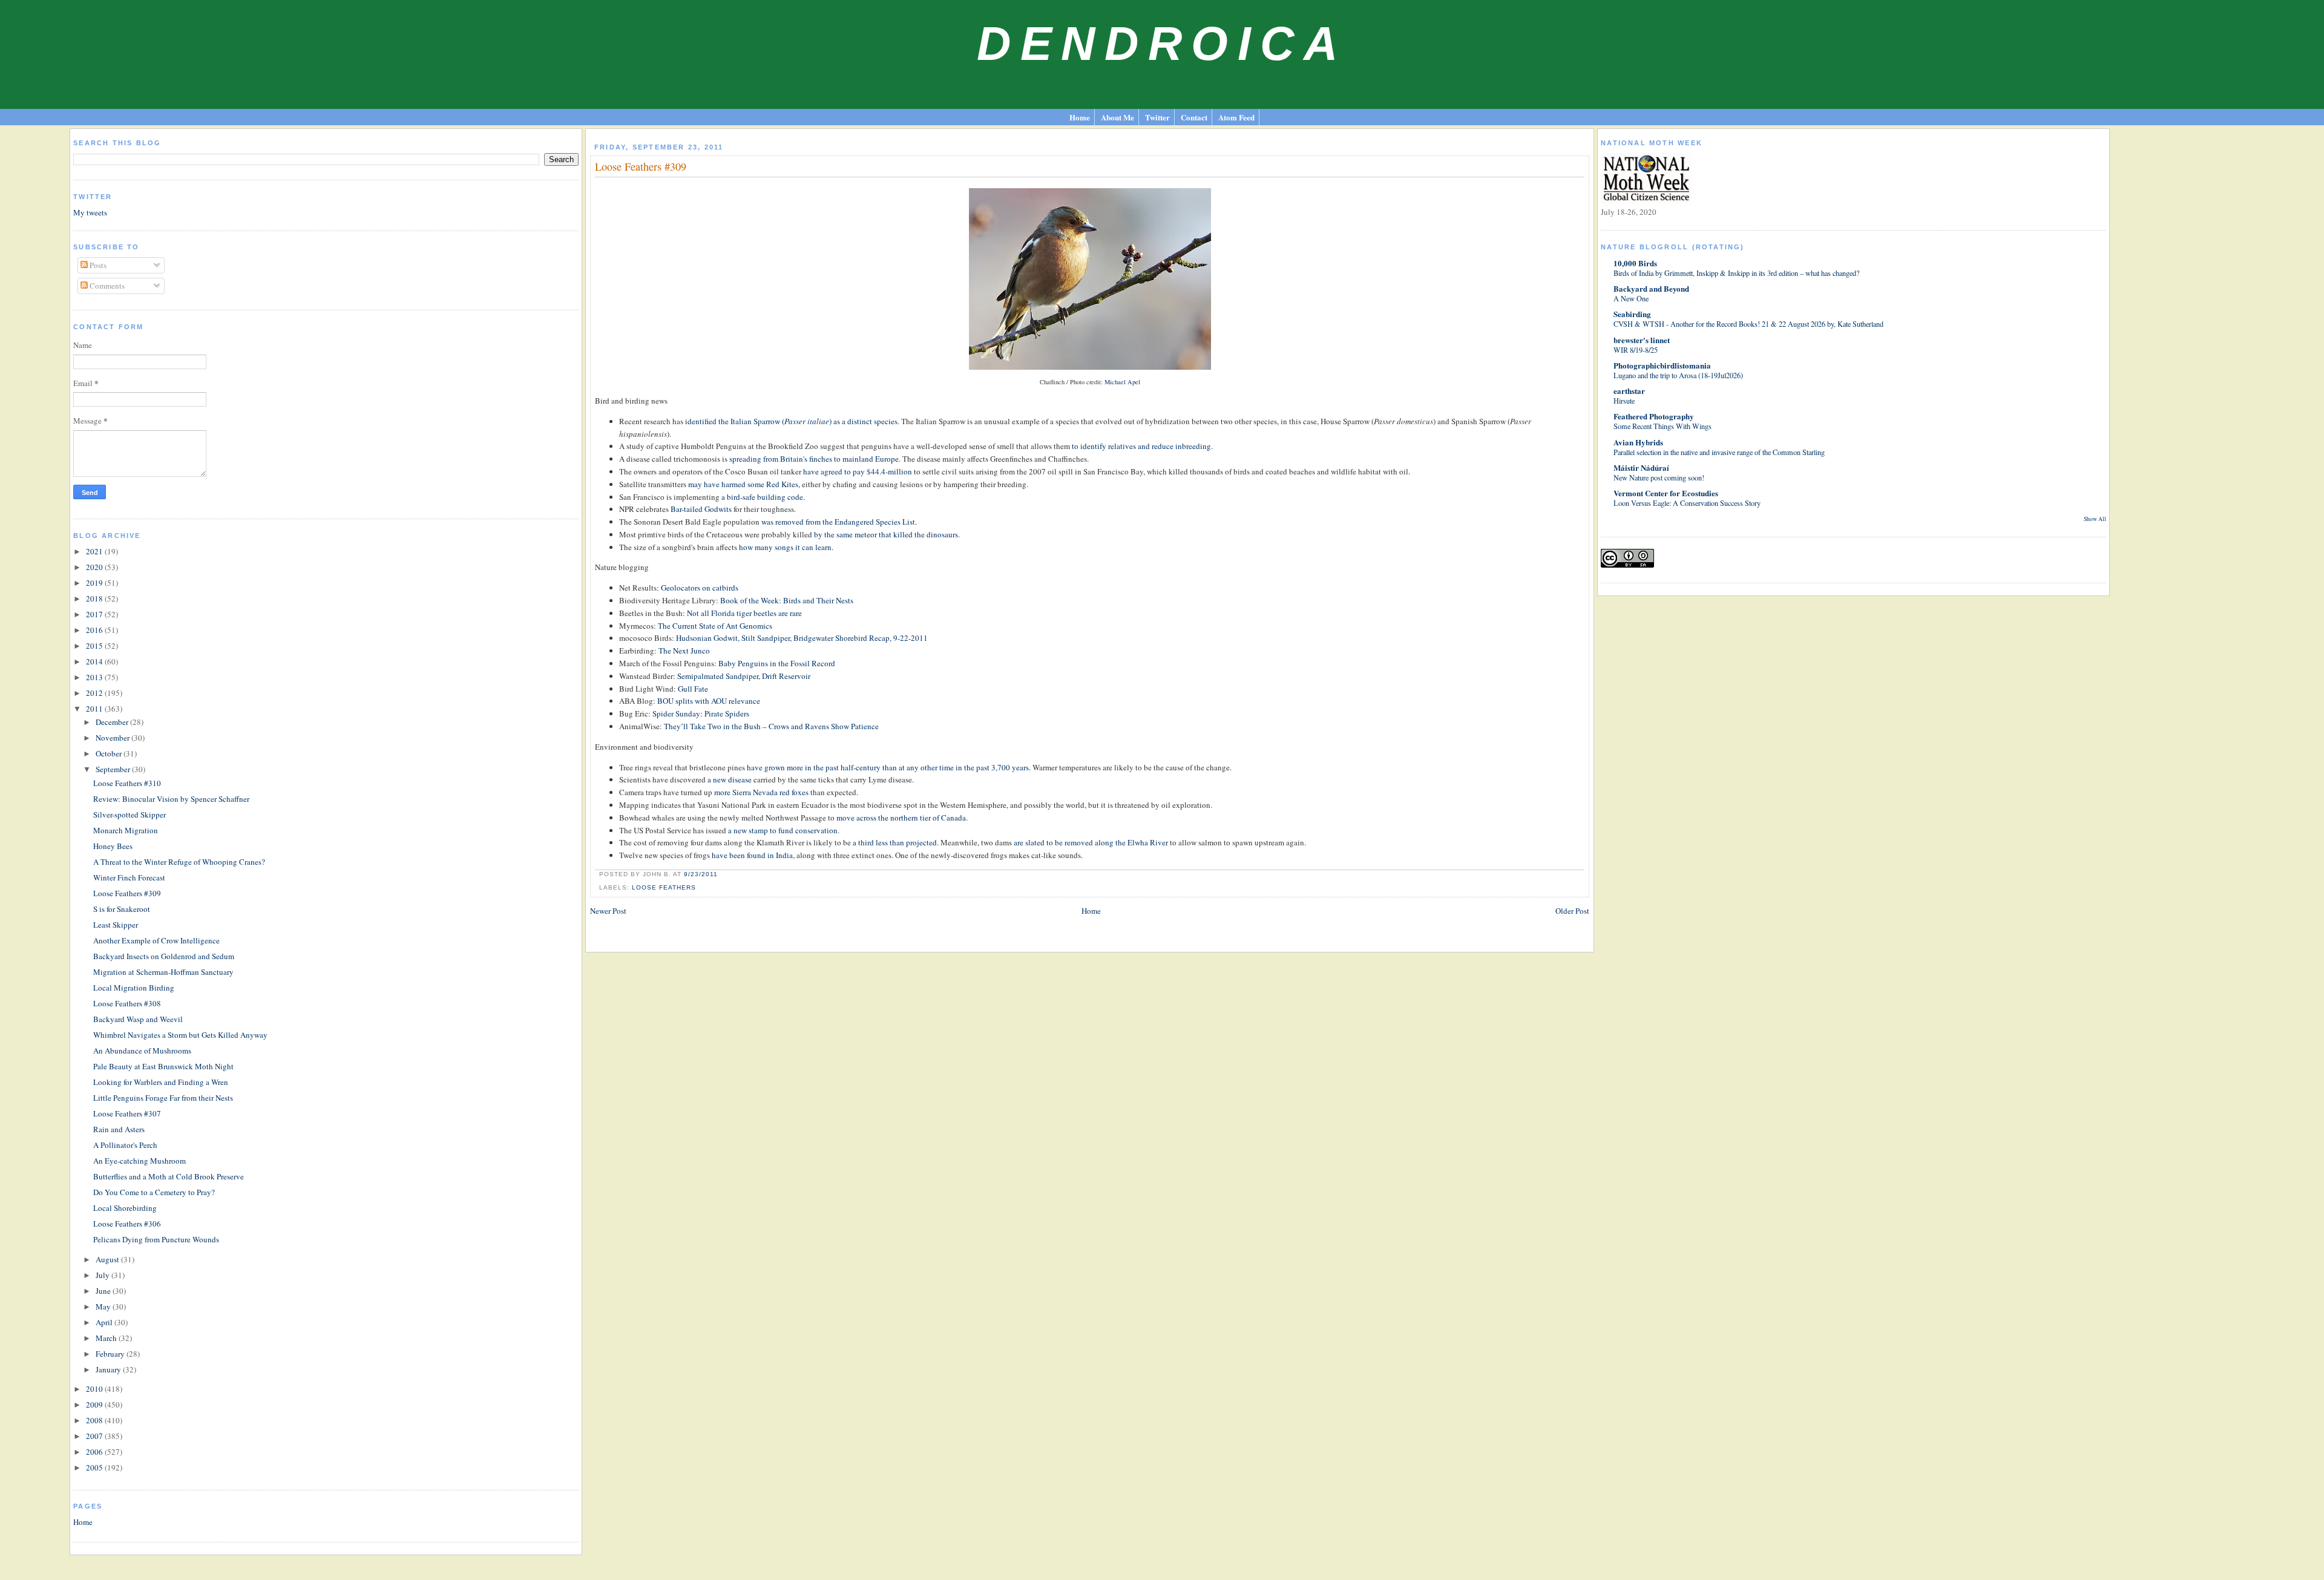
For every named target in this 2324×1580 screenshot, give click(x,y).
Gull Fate (693, 689)
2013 (95, 677)
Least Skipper (116, 925)
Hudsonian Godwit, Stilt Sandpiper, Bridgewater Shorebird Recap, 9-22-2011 (802, 638)
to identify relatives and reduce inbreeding (1141, 446)
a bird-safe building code (762, 497)
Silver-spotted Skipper (130, 815)
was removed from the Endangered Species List (838, 522)
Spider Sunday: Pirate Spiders (701, 713)
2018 (95, 598)
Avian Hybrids (1638, 442)
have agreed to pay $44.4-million (858, 471)
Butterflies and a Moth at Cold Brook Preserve (169, 1176)
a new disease (730, 779)
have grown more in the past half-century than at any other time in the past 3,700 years (888, 767)
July (103, 1275)
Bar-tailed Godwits (701, 509)
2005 (95, 1467)
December (113, 722)
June (104, 1291)
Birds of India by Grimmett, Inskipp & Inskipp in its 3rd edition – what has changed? (1736, 273)
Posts (97, 265)
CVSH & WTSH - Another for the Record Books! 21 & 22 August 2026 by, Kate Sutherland (1748, 324)
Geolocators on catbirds (700, 588)
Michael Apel (1122, 382)
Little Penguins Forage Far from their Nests (163, 1098)
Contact (1194, 117)
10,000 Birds (1635, 263)
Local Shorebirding (125, 1208)
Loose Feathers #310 (127, 783)
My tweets (90, 212)
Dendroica (1162, 44)
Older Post (1572, 911)
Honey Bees (113, 846)
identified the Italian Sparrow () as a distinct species (791, 421)
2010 (95, 1389)
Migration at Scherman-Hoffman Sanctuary (163, 972)
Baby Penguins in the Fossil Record (777, 663)
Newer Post (608, 911)
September (114, 769)
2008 (95, 1420)
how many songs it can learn (785, 547)
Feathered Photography (1654, 416)
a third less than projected (895, 842)
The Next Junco (684, 651)
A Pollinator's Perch (125, 1145)
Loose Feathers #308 (127, 1003)
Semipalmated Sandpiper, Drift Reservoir (744, 676)
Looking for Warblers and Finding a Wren (161, 1082)
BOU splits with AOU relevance (709, 701)
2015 (95, 646)
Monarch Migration (126, 830)
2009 (95, 1405)
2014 (95, 661)
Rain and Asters (119, 1129)
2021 (95, 551)
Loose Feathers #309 (127, 893)
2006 (95, 1452)
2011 (95, 709)
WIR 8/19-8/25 (1636, 350)
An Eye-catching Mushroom (140, 1161)
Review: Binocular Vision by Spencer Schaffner (171, 799)
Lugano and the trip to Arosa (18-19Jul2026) (1678, 375)
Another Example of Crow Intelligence (156, 940)
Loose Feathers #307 (127, 1113)
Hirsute (1624, 401)
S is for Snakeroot (122, 909)
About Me (1118, 117)
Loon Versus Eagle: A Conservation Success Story (1687, 503)
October (110, 753)
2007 (95, 1436)
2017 (95, 614)
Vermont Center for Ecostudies (1666, 493)
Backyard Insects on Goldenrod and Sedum (164, 956)
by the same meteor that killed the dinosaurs (886, 534)
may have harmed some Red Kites (743, 484)
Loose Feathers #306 (127, 1224)
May (104, 1306)
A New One (1631, 298)
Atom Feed (1236, 117)
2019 (95, 583)
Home (1080, 117)
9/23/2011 (701, 874)
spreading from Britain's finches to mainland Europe (814, 459)
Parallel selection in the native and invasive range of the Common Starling (1719, 452)
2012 (95, 693)
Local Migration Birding (134, 988)
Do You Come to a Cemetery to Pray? (154, 1192)
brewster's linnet (1642, 340)
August (108, 1259)
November (113, 738)
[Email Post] (721, 874)
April (105, 1322)
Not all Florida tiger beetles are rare (744, 613)
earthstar (1629, 391)
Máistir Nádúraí (1641, 467)
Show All (2095, 519)
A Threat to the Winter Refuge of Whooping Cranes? (179, 862)
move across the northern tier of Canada (901, 818)
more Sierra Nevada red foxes (761, 792)
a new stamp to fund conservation (783, 830)
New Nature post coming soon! (1659, 477)
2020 (95, 567)
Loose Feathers (664, 887)
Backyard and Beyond (1651, 288)
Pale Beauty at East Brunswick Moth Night (163, 1066)
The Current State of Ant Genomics (715, 626)
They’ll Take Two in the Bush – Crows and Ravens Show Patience (771, 726)
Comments (106, 286)
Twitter (1157, 117)
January (109, 1369)
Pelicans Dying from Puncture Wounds (156, 1239)
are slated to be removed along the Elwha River (1091, 842)
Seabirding (1632, 314)
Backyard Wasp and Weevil (138, 1019)
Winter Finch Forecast (129, 877)
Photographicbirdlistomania (1662, 365)
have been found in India (752, 855)
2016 (95, 630)
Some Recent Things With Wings (1663, 426)
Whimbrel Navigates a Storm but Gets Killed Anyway (180, 1035)
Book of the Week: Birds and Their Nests (787, 600)
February (111, 1354)
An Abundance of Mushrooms (142, 1051)
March (107, 1338)
